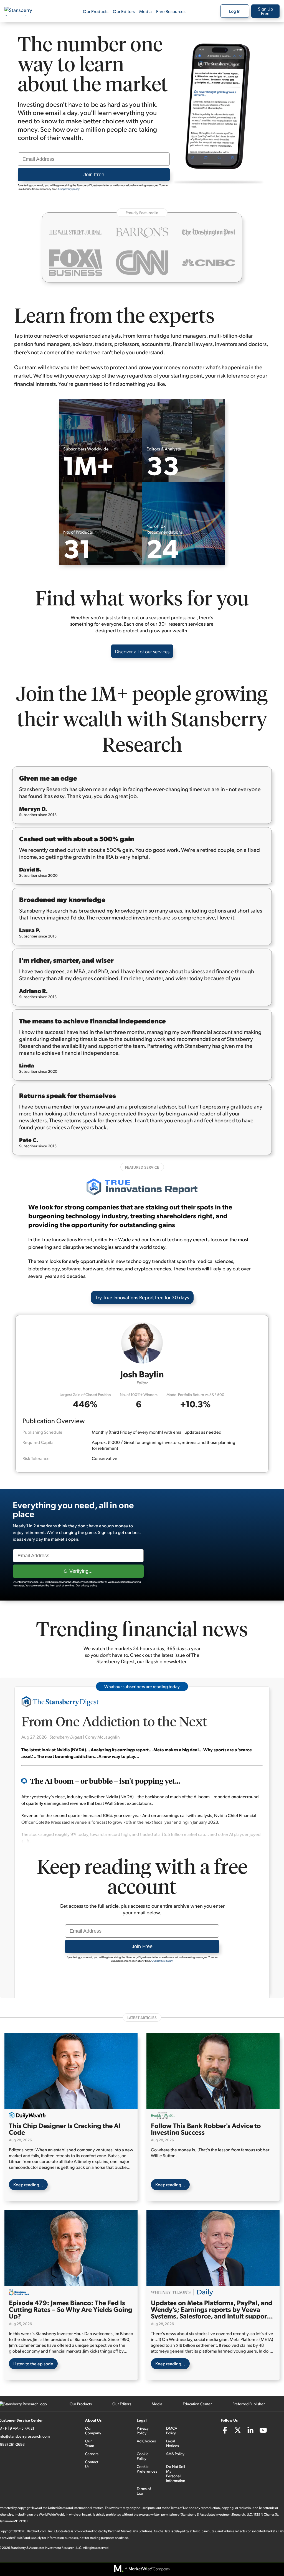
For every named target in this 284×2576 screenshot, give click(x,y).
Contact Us (92, 2464)
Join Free (94, 175)
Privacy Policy (143, 2430)
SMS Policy (175, 2454)
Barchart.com (37, 2531)
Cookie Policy (143, 2456)
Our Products (96, 11)
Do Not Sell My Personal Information (176, 2473)
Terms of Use (144, 2491)
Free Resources (171, 11)
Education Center (197, 2404)
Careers (92, 2454)
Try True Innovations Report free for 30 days (142, 1297)
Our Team (90, 2443)
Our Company (93, 2430)
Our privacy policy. (69, 189)
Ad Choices (146, 2441)
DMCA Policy (172, 2430)
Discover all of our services (142, 651)
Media (145, 11)
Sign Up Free (265, 11)
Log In (235, 11)
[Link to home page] (23, 11)
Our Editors (124, 11)
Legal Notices (173, 2443)
